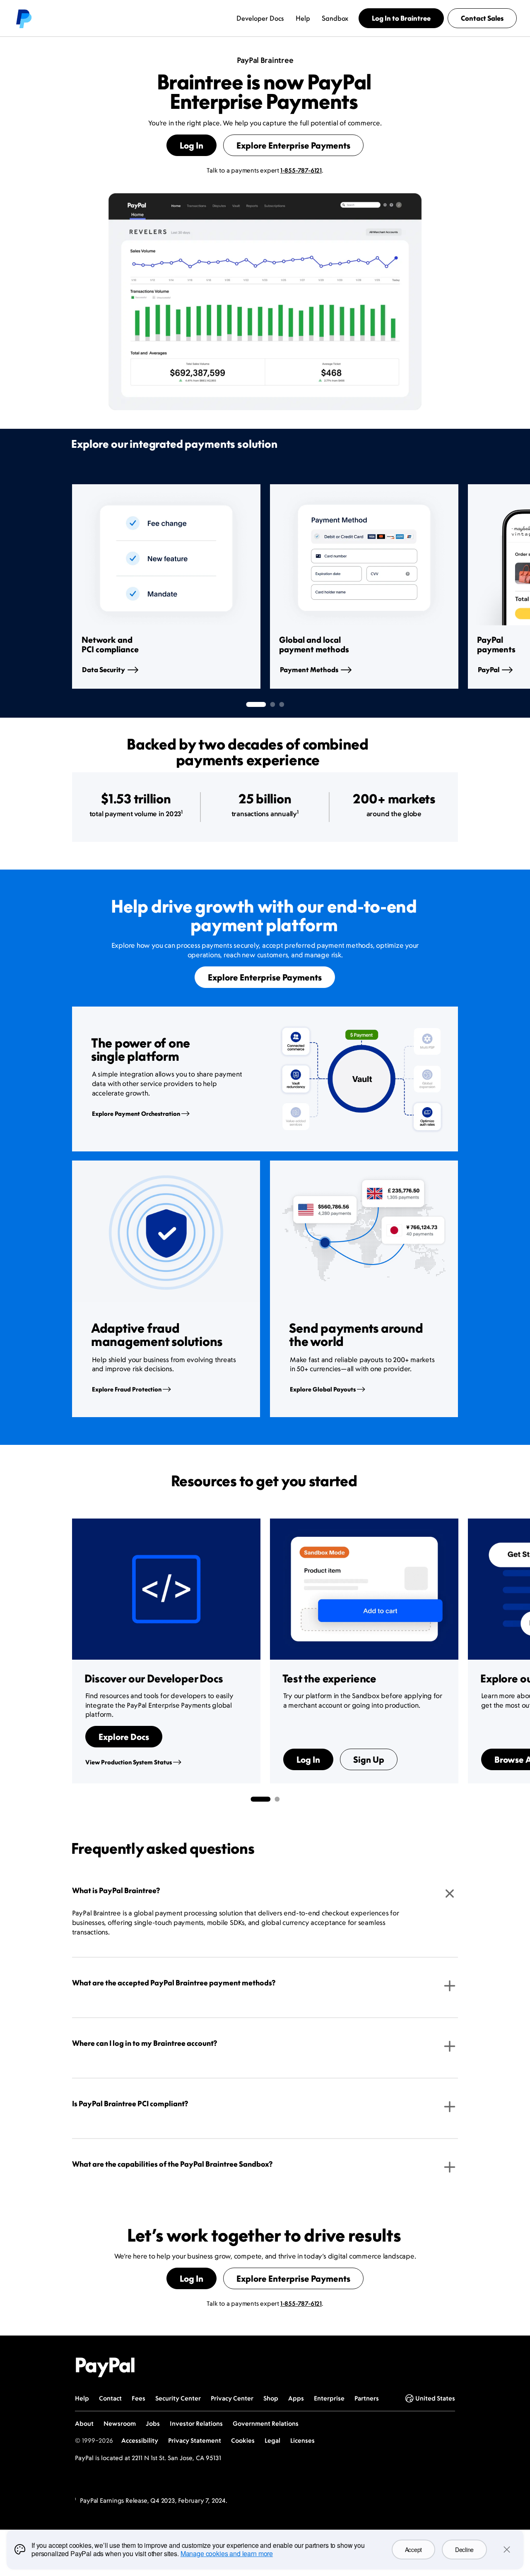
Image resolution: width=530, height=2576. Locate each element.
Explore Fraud (127, 1389)
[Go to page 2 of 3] (272, 704)
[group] (166, 586)
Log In (192, 145)
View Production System (129, 1762)
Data (104, 670)
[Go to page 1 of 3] (256, 704)
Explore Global (323, 1389)
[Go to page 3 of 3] (282, 704)
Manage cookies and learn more (227, 2553)
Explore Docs (124, 1737)
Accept (413, 2550)
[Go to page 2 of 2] (277, 1799)
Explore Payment (136, 1114)
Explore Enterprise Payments (293, 145)
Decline (464, 2550)
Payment (309, 670)
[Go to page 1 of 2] (260, 1799)
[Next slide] (458, 586)
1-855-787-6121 (301, 170)
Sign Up (369, 1759)
